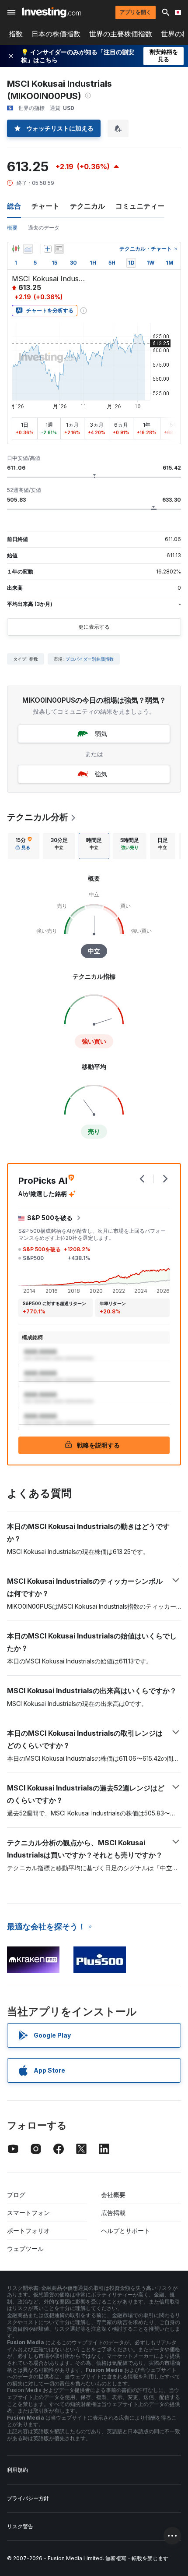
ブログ (16, 2195)
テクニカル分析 (38, 817)
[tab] (24, 846)
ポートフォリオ (28, 2231)
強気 (101, 774)
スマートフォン (28, 2213)
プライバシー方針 (28, 2498)
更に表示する (94, 627)
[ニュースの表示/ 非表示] (59, 249)
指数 (16, 34)
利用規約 (17, 2470)
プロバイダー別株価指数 (90, 659)
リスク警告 (20, 2526)
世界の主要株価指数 (121, 34)
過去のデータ (44, 228)
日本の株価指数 (56, 34)
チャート (45, 206)
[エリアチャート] (28, 249)
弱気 (101, 734)
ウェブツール (25, 2249)
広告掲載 (113, 2213)
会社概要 (113, 2195)
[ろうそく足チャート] (16, 249)
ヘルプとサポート (125, 2231)
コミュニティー (140, 206)
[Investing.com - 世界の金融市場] (51, 12)
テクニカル (87, 206)
